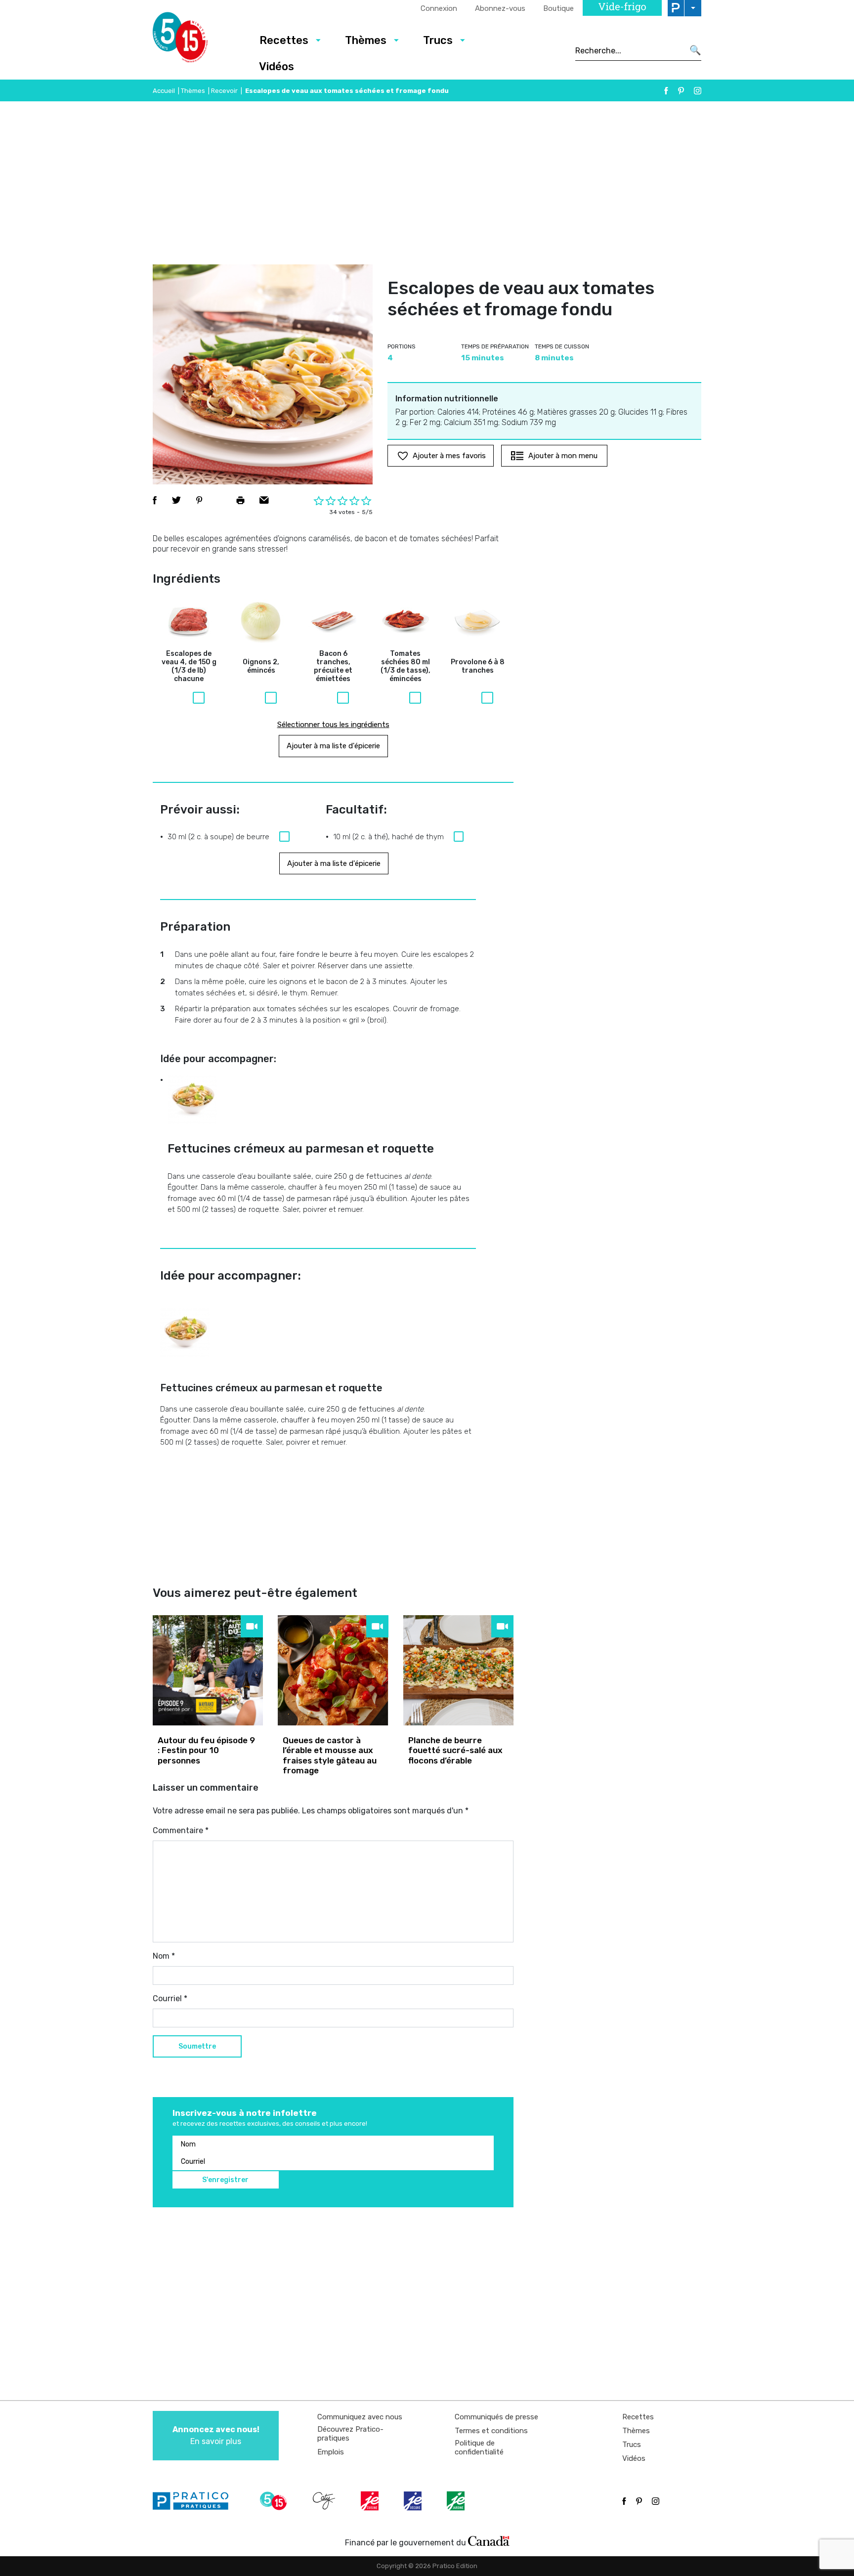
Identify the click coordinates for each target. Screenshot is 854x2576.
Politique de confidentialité (479, 2447)
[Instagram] (698, 91)
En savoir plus (216, 2435)
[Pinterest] (681, 91)
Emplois (331, 2452)
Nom (164, 1956)
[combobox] (629, 50)
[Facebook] (666, 91)
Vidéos (277, 66)
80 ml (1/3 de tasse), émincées (406, 666)
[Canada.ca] (489, 2540)
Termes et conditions (491, 2431)
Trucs (438, 40)
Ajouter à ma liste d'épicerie (333, 746)
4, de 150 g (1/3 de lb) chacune (189, 666)
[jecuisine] (371, 2501)
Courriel (170, 1998)
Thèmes (366, 40)
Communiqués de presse (496, 2417)
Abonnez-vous (500, 8)
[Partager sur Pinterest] (199, 500)
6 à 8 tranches (478, 666)
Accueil (164, 91)
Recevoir (224, 91)
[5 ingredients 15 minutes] (196, 40)
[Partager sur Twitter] (176, 500)
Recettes (284, 40)
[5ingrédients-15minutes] (275, 2501)
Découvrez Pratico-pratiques (350, 2434)
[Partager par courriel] (264, 500)
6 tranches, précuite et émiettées (333, 666)
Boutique (558, 8)
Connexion (439, 8)
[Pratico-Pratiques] (195, 2501)
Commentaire (181, 1830)
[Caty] (325, 2501)
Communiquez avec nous (360, 2417)
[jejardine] (457, 2501)
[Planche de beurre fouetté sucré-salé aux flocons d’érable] (458, 1670)
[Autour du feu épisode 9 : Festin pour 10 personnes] (208, 1670)
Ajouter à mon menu (563, 456)
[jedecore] (414, 2501)
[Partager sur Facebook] (155, 500)
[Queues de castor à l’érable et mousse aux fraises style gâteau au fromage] (333, 1670)
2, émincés (261, 666)
